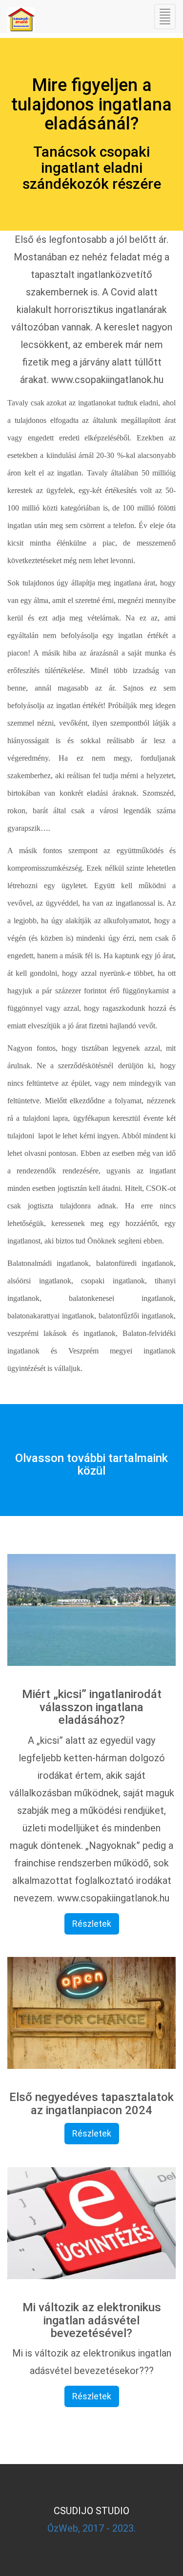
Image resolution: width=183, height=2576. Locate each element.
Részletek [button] (92, 1924)
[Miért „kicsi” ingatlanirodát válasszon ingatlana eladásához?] (91, 1610)
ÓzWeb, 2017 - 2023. (91, 2528)
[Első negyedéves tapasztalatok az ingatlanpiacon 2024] (91, 2013)
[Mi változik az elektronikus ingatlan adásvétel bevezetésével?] (91, 2223)
